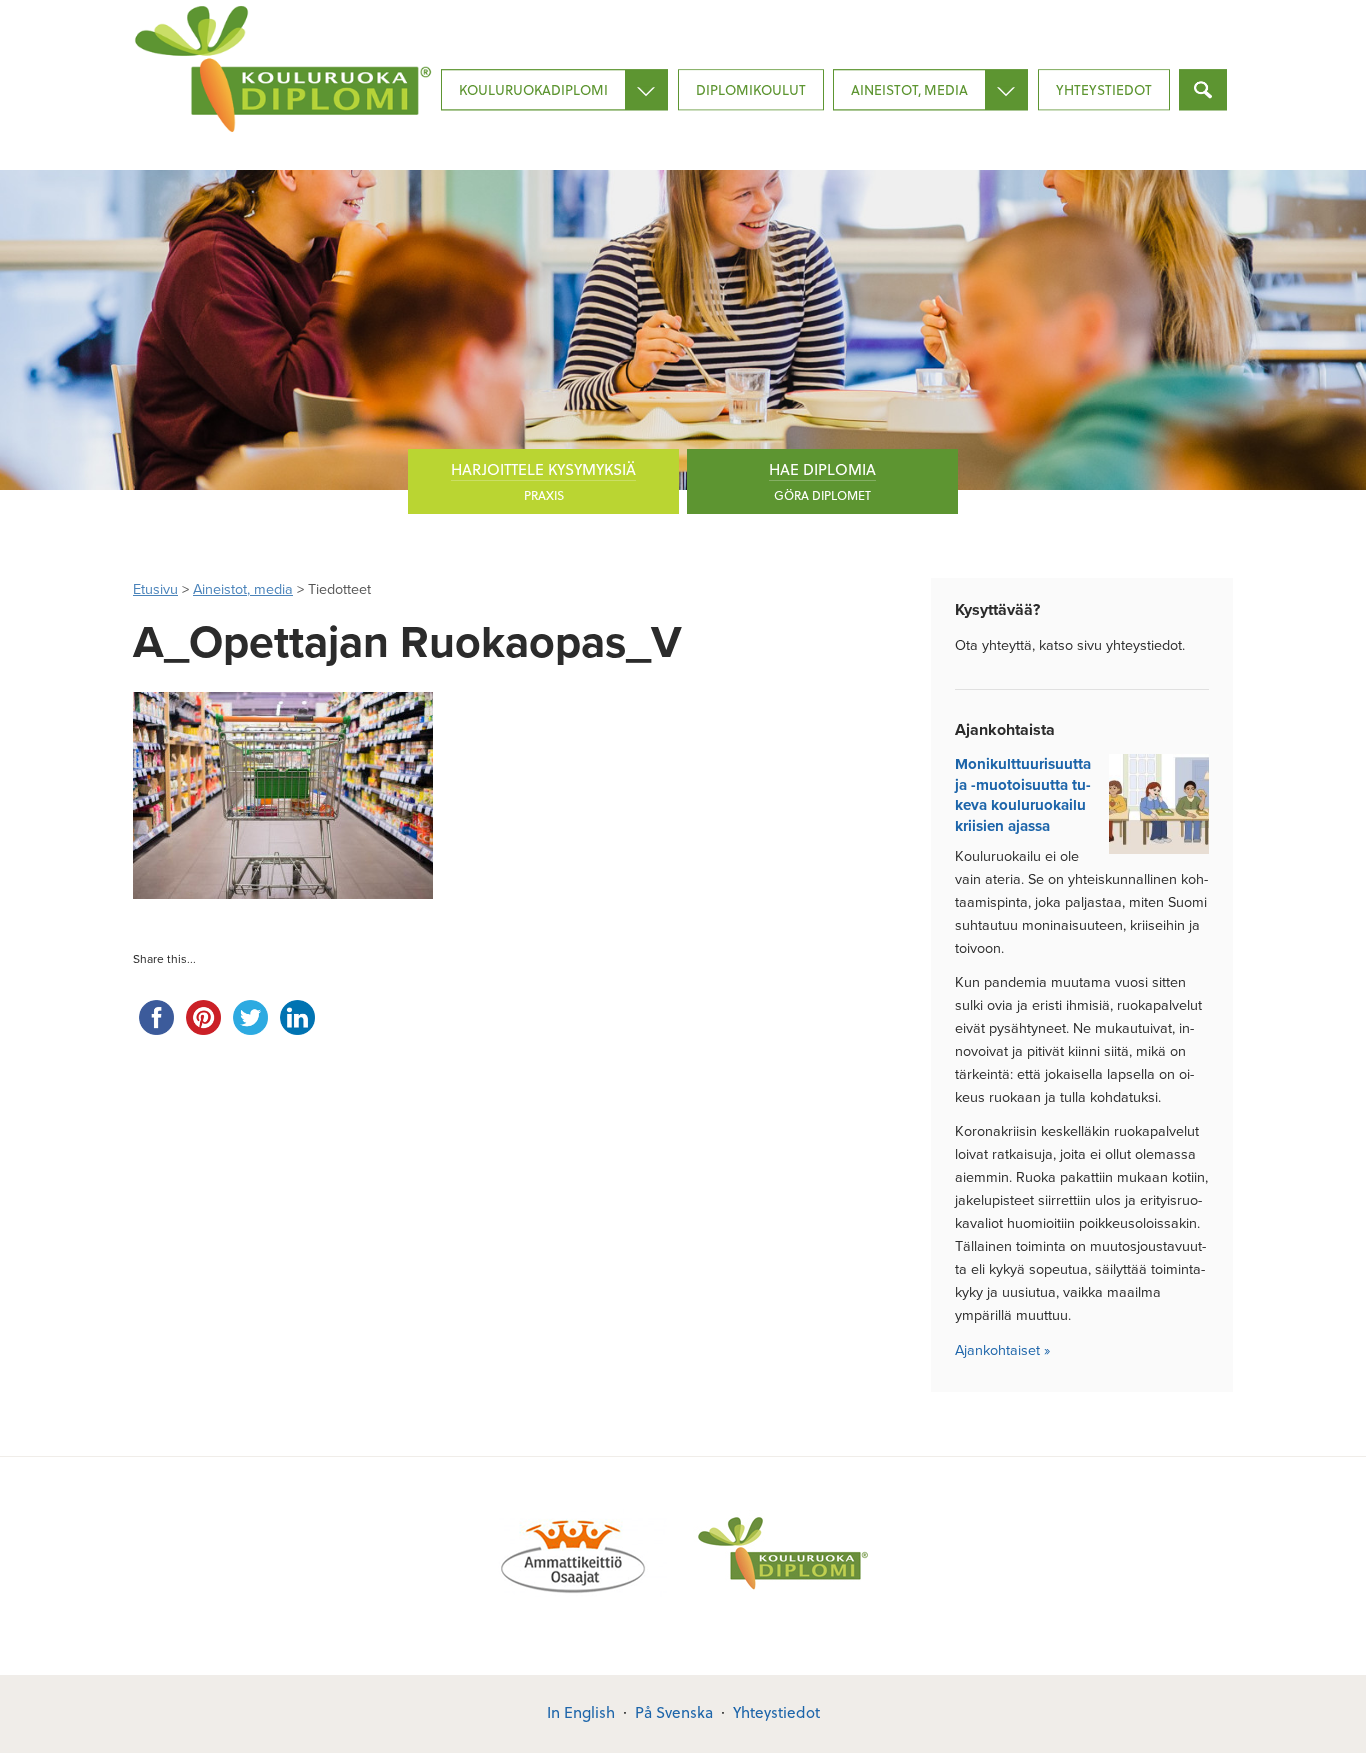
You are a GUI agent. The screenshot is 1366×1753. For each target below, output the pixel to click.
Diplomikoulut (751, 89)
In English (581, 1712)
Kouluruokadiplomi (533, 89)
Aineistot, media (909, 89)
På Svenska (674, 1712)
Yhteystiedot (1104, 89)
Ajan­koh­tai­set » (1002, 1350)
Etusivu (155, 589)
